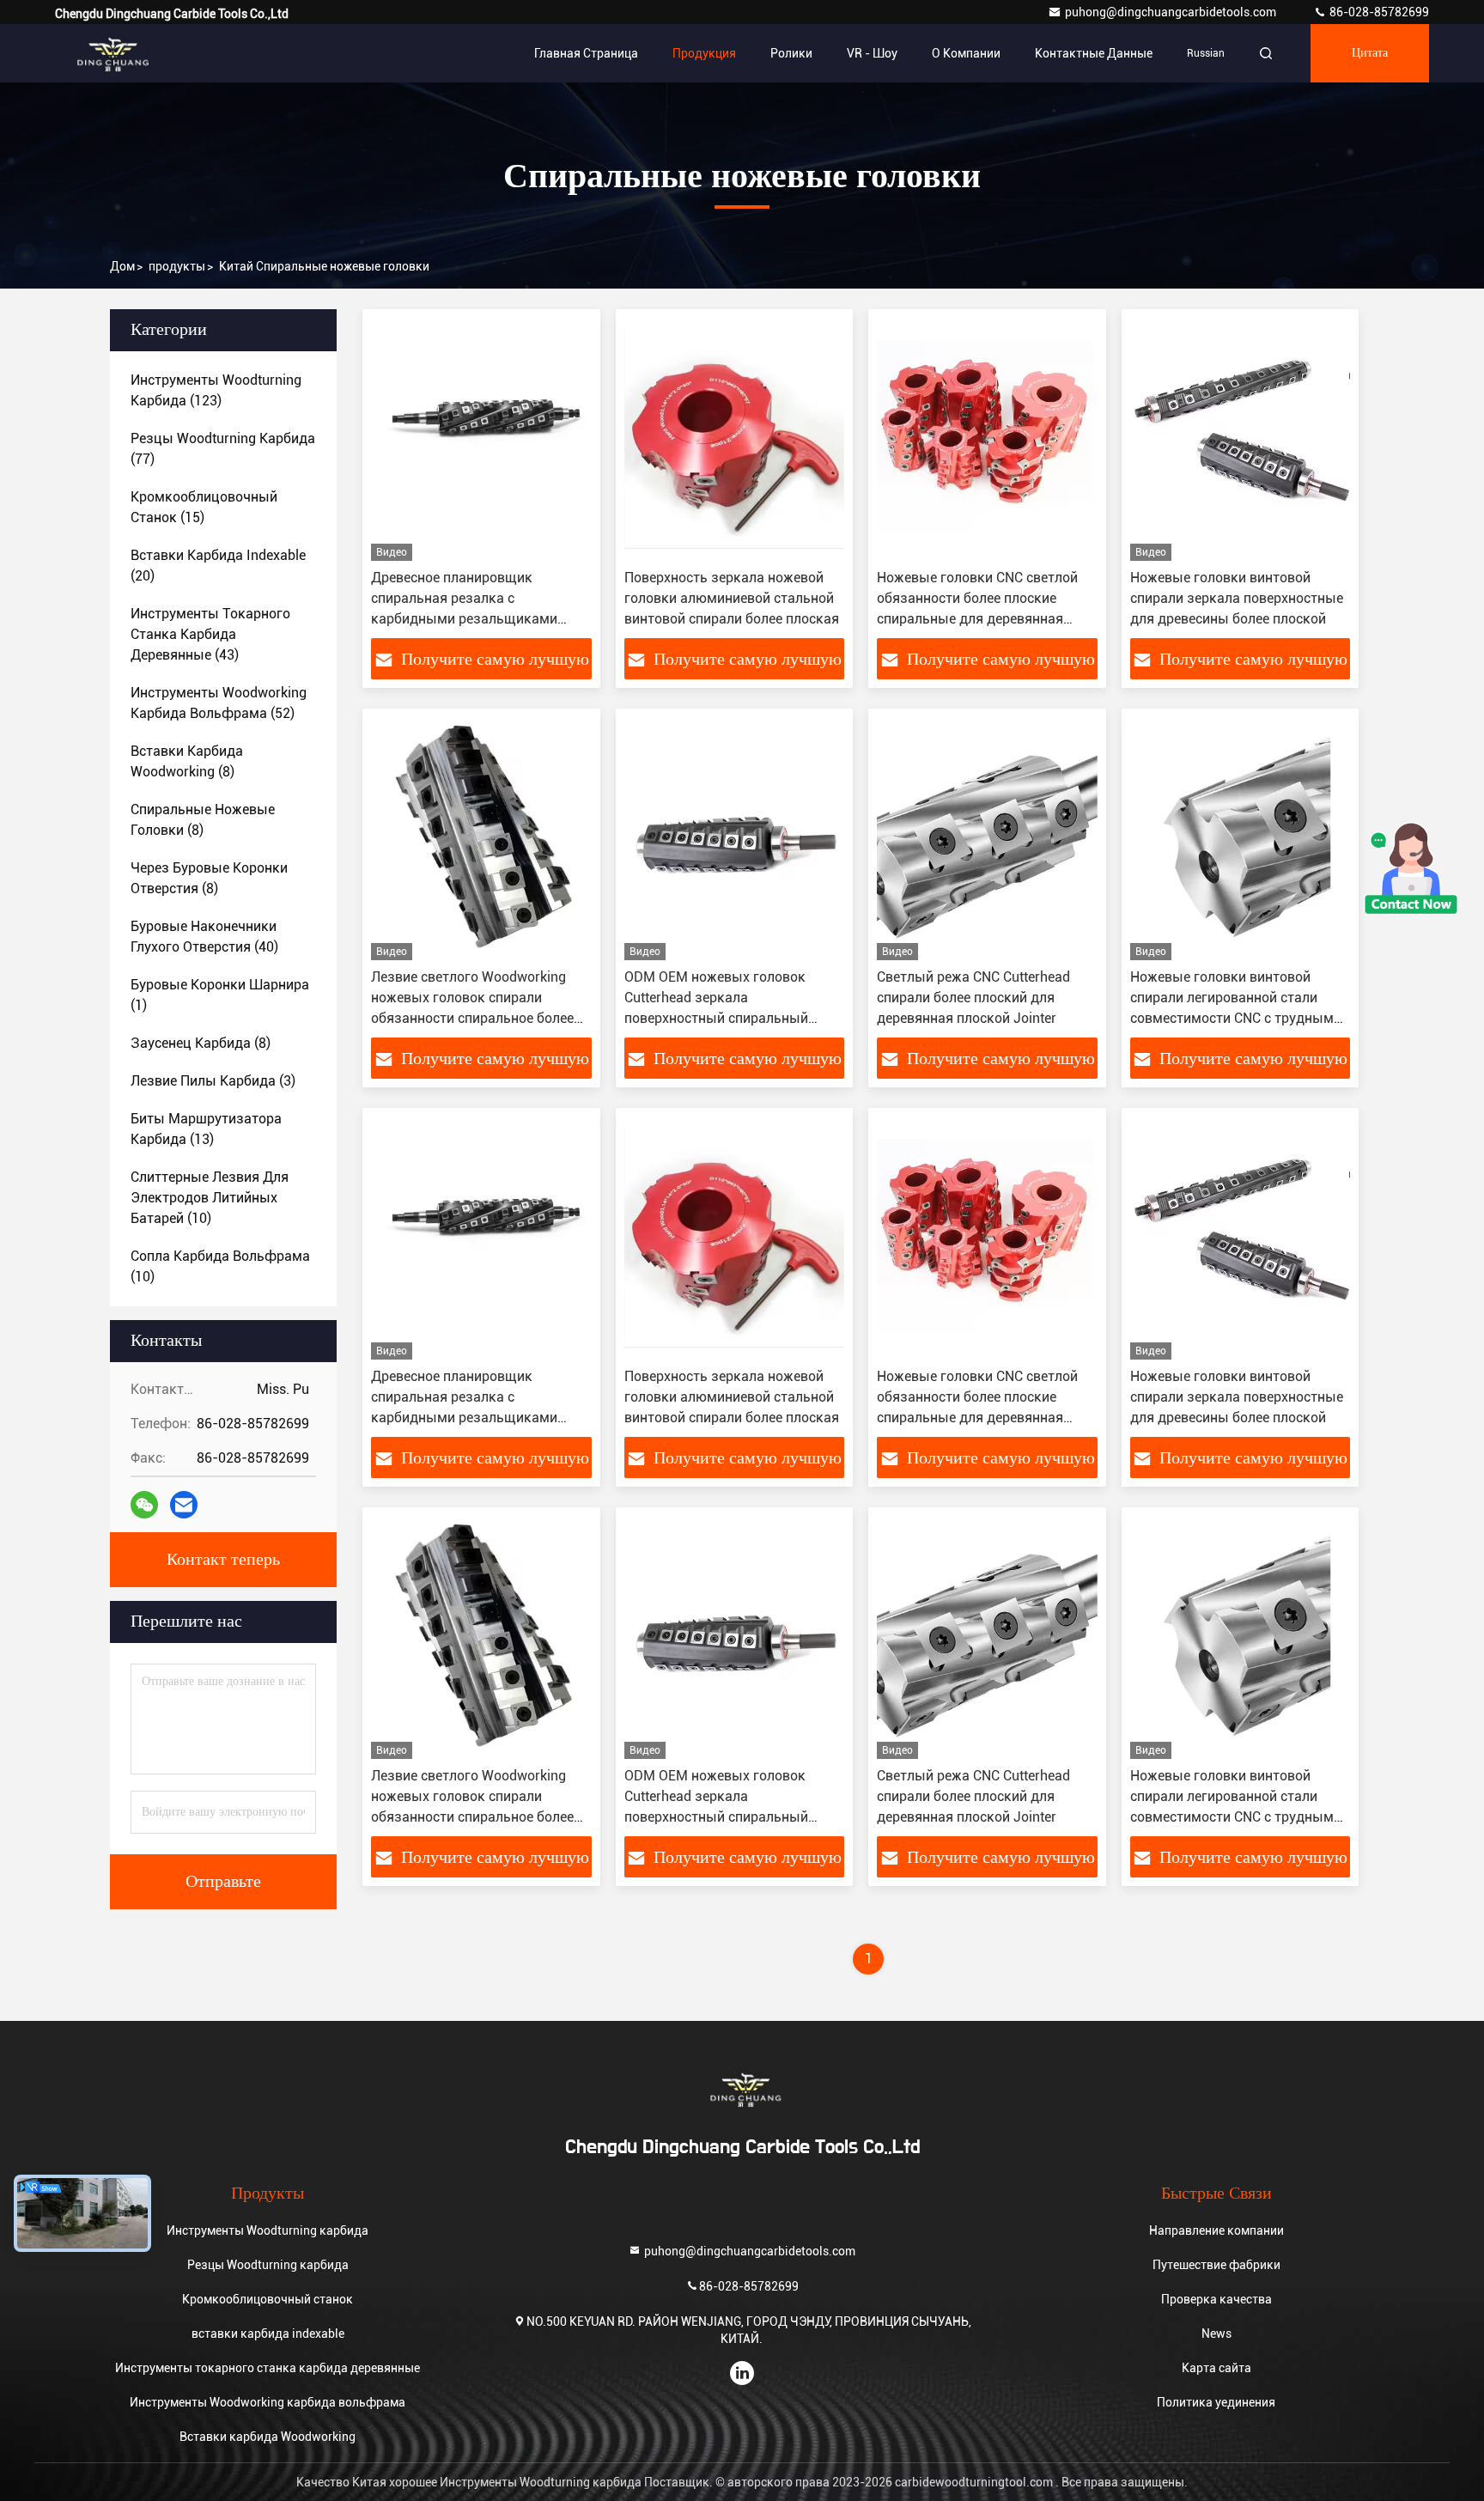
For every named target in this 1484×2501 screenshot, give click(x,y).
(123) (216, 390)
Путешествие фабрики (1216, 2265)
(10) (210, 1198)
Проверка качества (1216, 2299)
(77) (223, 449)
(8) (187, 761)
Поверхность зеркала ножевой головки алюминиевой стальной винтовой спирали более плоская (732, 598)
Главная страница (586, 53)
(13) (206, 1129)
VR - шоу (872, 53)
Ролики (791, 53)
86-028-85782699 (1378, 12)
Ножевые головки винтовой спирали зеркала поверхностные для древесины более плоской (1237, 598)
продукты (177, 266)
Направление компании (1216, 2230)
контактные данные (1094, 53)
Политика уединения (1216, 2402)
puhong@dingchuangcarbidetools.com (1172, 12)
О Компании (966, 53)
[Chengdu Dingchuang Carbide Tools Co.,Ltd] (109, 53)
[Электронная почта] (184, 1505)
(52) (219, 703)
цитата (1370, 53)
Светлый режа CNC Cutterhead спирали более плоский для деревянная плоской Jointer (973, 998)
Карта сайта (1216, 2368)
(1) (220, 995)
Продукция (704, 53)
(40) (204, 937)
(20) (218, 566)
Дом (122, 266)
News (1216, 2334)
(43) (210, 634)
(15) (204, 507)
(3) (213, 1081)
